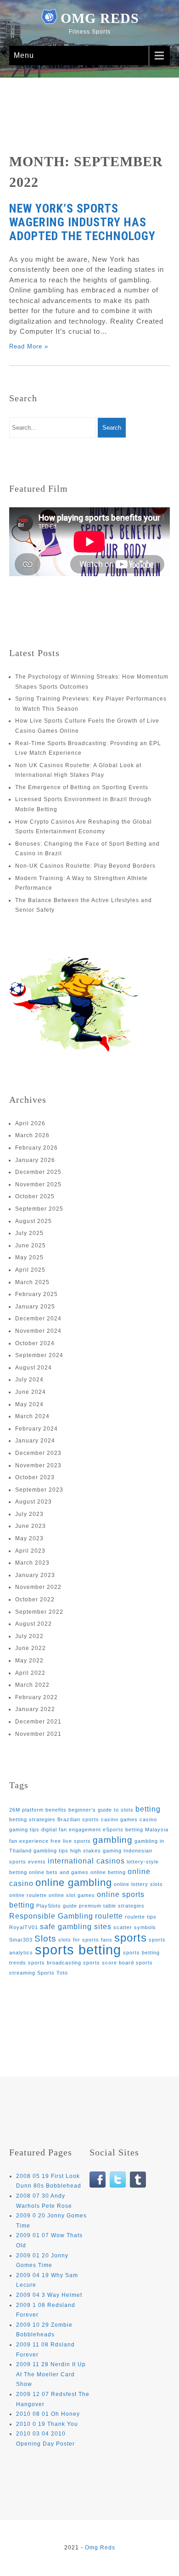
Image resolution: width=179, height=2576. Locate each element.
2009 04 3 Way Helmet (49, 2295)
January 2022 (35, 1709)
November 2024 (38, 1331)
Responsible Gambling (51, 1916)
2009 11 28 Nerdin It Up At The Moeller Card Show (51, 2374)
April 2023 (30, 1551)
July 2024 (29, 1380)
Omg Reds (100, 18)
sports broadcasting (55, 1963)
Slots (45, 1939)
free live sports (71, 1841)
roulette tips (141, 1917)
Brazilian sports (78, 1819)
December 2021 (38, 1722)
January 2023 (35, 1575)
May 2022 (29, 1661)
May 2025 (29, 1257)
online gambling (74, 1883)
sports (131, 1938)
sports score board (109, 1963)
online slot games (72, 1895)
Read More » (29, 346)
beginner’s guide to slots (101, 1810)
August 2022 (34, 1624)
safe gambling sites (76, 1927)
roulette (109, 1916)
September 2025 (39, 1209)
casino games (119, 1819)
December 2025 (38, 1172)
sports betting (78, 1950)
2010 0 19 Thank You (47, 2424)
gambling (113, 1840)
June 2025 (31, 1246)
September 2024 (39, 1355)
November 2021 (38, 1734)
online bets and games (59, 1872)
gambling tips (51, 1851)
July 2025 (29, 1233)
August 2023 (34, 1502)
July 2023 (29, 1514)
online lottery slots (138, 1884)
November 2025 (38, 1184)
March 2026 (32, 1135)
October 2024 (35, 1343)
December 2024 (38, 1319)
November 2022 (38, 1587)
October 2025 (35, 1196)
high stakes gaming (96, 1851)
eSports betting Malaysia (136, 1830)
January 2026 (35, 1160)
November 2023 (38, 1465)
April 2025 (30, 1270)
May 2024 (29, 1404)
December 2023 (38, 1453)
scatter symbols (135, 1927)
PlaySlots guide (57, 1906)
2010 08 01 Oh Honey (48, 2414)
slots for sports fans (85, 1940)
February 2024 (36, 1429)
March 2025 (32, 1282)
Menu (24, 55)
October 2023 (35, 1477)
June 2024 (31, 1392)
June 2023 (31, 1526)
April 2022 (30, 1673)
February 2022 (36, 1697)
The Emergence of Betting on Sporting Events (82, 787)
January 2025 (35, 1307)
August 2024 (34, 1368)
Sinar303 (21, 1940)
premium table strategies (112, 1906)
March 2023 (32, 1563)
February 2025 (36, 1294)
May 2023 (29, 1538)
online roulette (28, 1895)
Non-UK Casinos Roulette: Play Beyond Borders (85, 866)
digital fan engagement (71, 1830)
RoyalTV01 (24, 1927)
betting (148, 1809)
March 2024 (32, 1416)
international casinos (86, 1861)
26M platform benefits (38, 1810)
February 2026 (36, 1148)
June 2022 (31, 1648)
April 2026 (30, 1123)
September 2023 (39, 1490)
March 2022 (32, 1685)
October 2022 (35, 1599)
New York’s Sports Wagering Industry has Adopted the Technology (82, 222)
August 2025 (34, 1221)
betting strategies (32, 1819)
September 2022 (39, 1612)
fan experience (29, 1841)
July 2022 (29, 1636)
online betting (108, 1872)
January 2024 (35, 1441)
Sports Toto (53, 1973)
